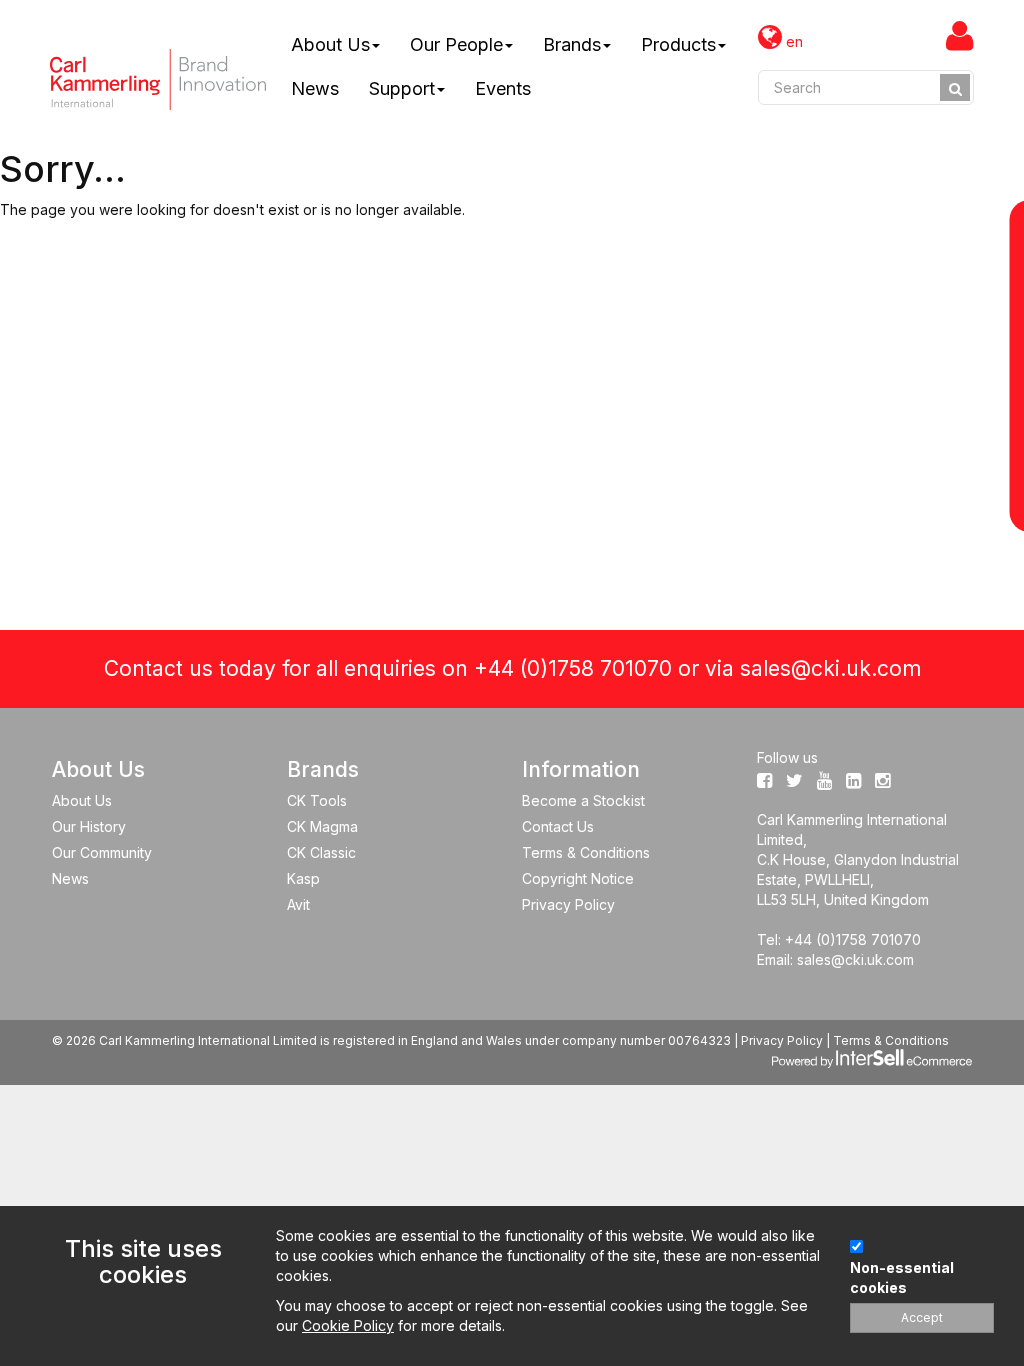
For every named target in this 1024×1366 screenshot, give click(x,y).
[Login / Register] (960, 35)
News (315, 88)
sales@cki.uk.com (830, 668)
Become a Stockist (583, 800)
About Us (330, 44)
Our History (89, 826)
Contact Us (558, 826)
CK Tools (317, 800)
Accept (922, 1317)
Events (503, 88)
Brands (572, 44)
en (792, 41)
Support (402, 88)
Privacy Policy (568, 904)
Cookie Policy (348, 1325)
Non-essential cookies (902, 1277)
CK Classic (321, 852)
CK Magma (322, 826)
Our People (456, 44)
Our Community (102, 852)
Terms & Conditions (586, 852)
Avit (298, 904)
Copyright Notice (578, 878)
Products (678, 44)
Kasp (303, 878)
